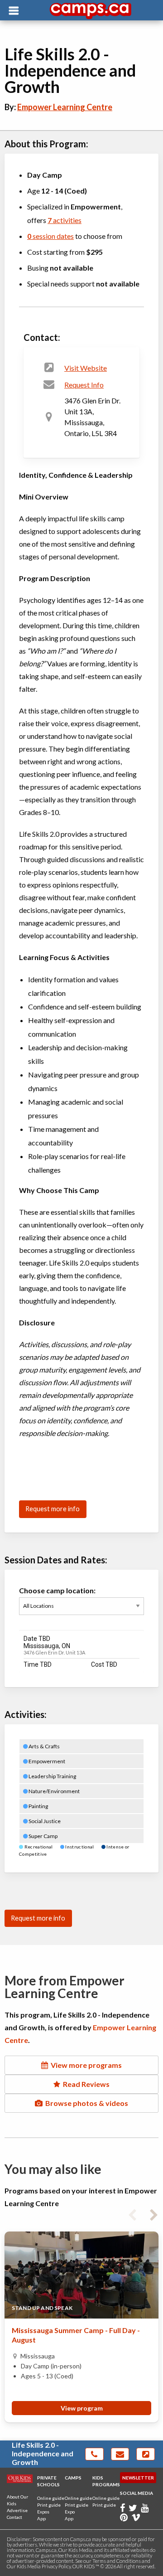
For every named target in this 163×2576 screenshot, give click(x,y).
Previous (132, 2213)
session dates (50, 236)
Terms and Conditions (117, 2561)
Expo (70, 2512)
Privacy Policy (56, 2566)
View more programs (85, 2065)
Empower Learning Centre (65, 107)
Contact (14, 2517)
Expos (43, 2512)
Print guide (49, 2505)
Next (154, 2213)
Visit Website (86, 368)
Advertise (17, 2510)
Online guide (51, 2498)
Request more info (53, 1509)
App (41, 2518)
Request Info (84, 385)
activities (65, 220)
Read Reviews (85, 2084)
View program (82, 2408)
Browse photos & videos (85, 2103)
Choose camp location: (57, 1590)
